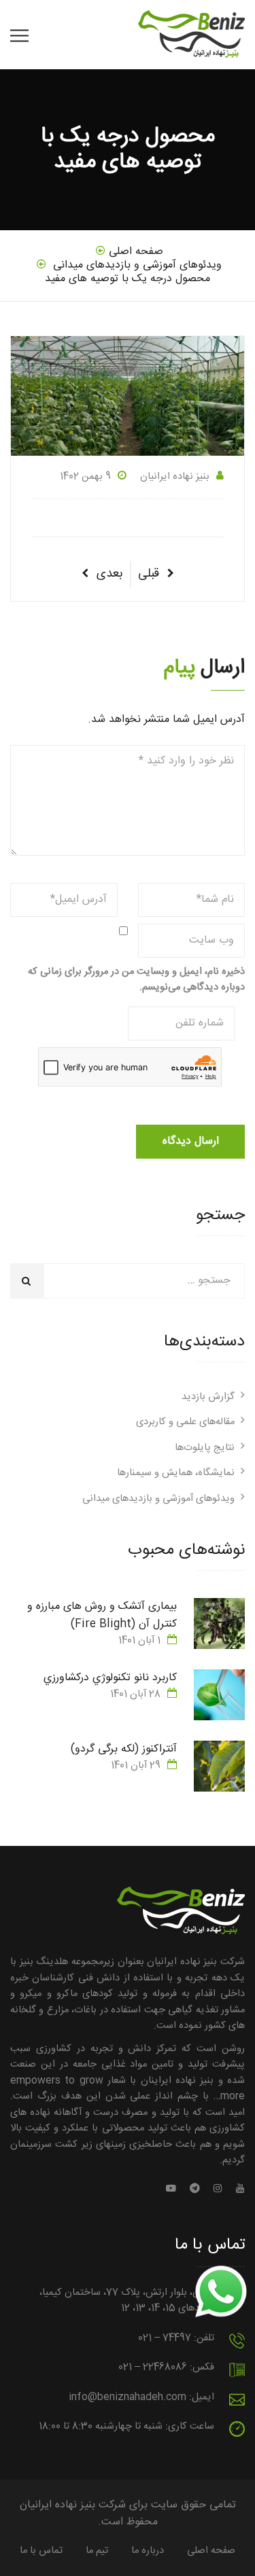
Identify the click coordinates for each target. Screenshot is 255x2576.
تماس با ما (41, 2551)
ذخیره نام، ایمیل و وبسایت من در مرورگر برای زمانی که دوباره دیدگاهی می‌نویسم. (136, 980)
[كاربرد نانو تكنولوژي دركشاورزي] (219, 1695)
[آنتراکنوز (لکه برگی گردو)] (219, 1766)
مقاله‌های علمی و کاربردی (185, 1422)
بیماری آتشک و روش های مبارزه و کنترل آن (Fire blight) (102, 1615)
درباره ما (148, 2551)
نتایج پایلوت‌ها (205, 1448)
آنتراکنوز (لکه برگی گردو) (124, 1749)
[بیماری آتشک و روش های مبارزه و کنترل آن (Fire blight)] (219, 1623)
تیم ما (97, 2551)
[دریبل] (195, 2190)
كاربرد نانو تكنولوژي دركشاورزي (110, 1678)
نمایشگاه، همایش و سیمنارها (176, 1473)
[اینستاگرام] (218, 2190)
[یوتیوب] (237, 2190)
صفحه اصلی (211, 2551)
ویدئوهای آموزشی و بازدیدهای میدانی (158, 1499)
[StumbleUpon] (174, 2190)
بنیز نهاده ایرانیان (175, 477)
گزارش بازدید (208, 1397)
